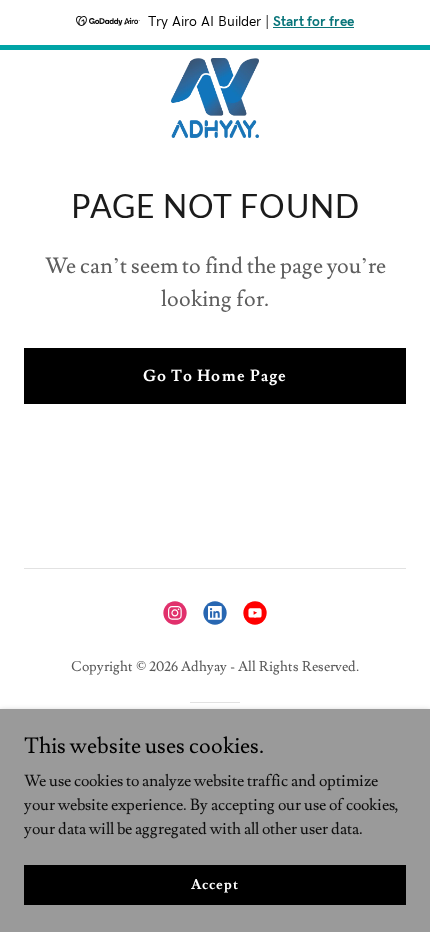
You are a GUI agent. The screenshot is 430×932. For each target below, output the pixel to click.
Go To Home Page (214, 376)
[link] (215, 98)
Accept (214, 884)
